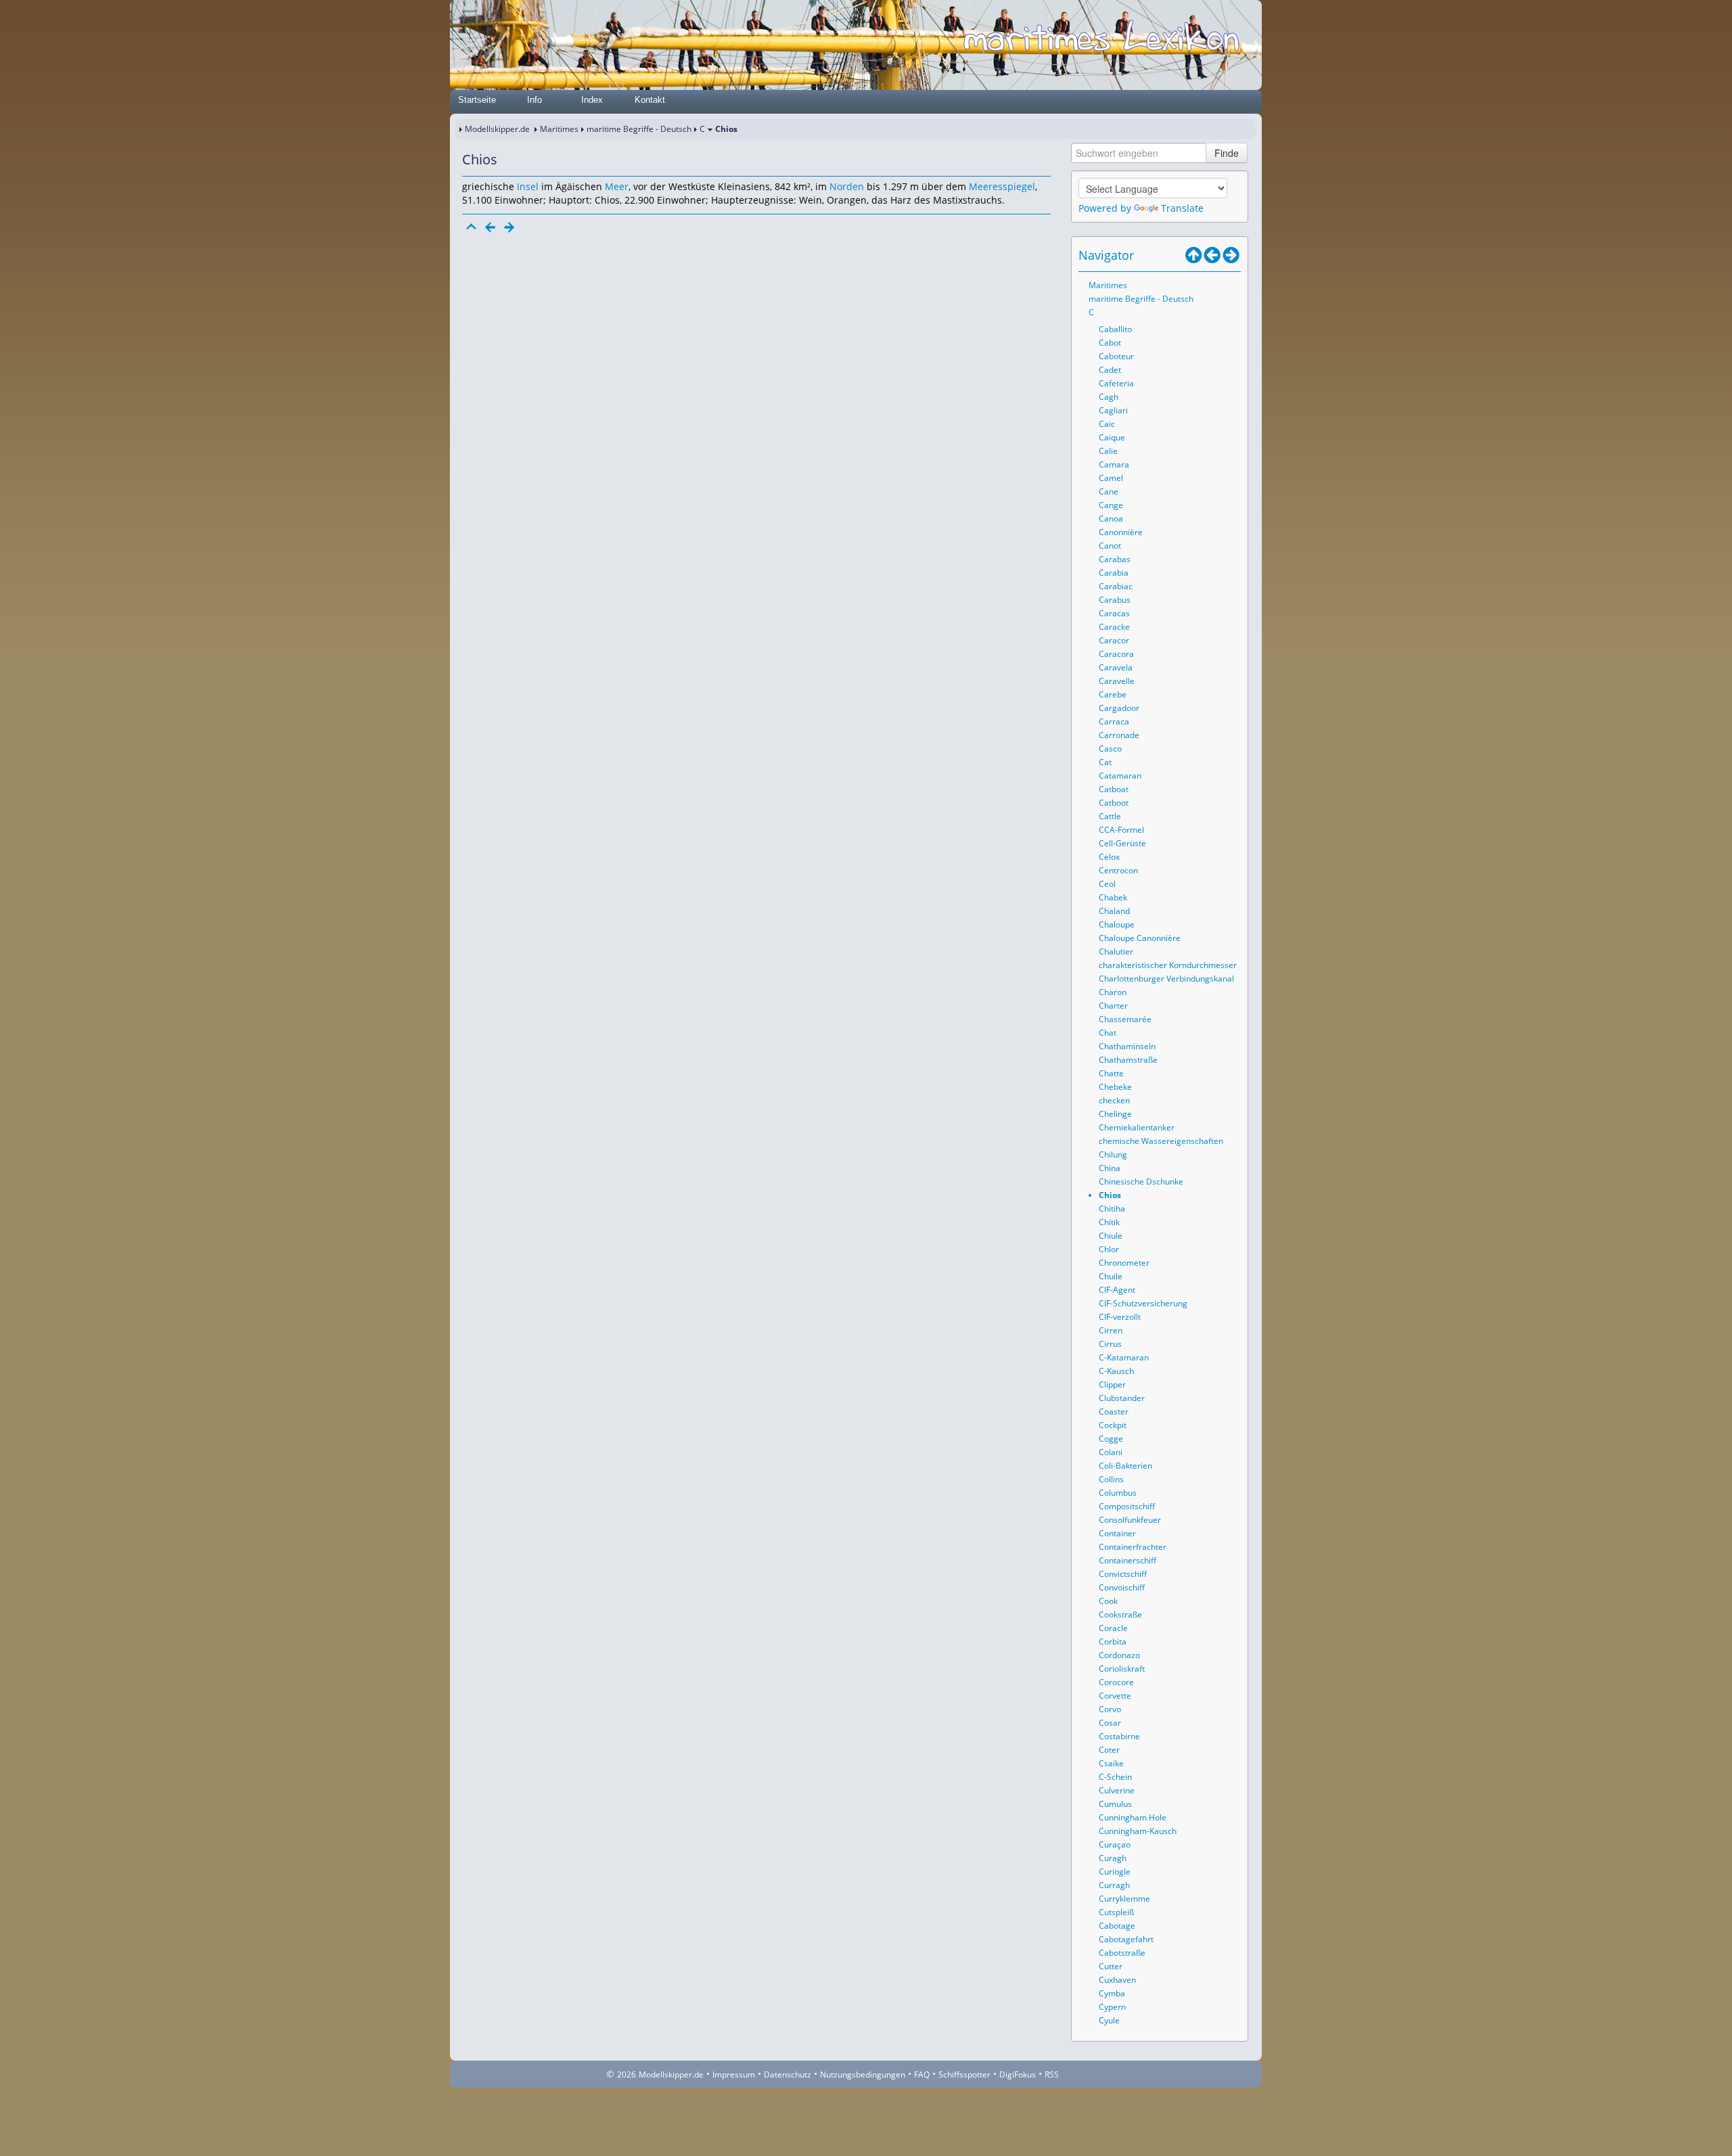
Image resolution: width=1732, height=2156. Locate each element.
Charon (1113, 992)
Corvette (1115, 1696)
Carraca (1114, 721)
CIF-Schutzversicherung (1143, 1303)
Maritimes (559, 129)
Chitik (1109, 1222)
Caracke (1114, 627)
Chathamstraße (1128, 1060)
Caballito (1115, 329)
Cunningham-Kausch (1138, 1831)
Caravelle (1117, 681)
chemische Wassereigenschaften (1161, 1141)
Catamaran (1120, 776)
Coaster (1114, 1412)
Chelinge (1115, 1114)
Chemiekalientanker (1137, 1127)
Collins (1111, 1479)
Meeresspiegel (1002, 186)
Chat (1108, 1033)
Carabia (1114, 573)
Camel (1111, 478)
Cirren (1111, 1330)
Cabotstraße (1122, 1953)
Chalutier (1116, 951)
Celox (1109, 857)
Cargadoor (1119, 708)
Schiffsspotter (964, 2074)
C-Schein (1115, 1777)
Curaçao (1115, 1844)
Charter (1113, 1006)
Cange (1111, 505)
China (1110, 1168)
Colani (1111, 1452)
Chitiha (1112, 1209)
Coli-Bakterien (1125, 1466)
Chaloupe (1117, 924)
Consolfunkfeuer (1130, 1520)
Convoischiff (1122, 1587)
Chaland (1114, 911)
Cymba (1112, 1993)
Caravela (1116, 667)
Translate (1182, 208)
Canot (1110, 546)
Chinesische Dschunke (1141, 1182)
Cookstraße (1120, 1614)
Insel (528, 186)
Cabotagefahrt (1126, 1939)
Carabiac (1116, 586)
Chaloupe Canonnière (1140, 938)
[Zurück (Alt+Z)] (1212, 255)
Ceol (1107, 884)
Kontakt (650, 100)
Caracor (1114, 640)
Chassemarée (1125, 1019)
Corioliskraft (1122, 1669)
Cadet (1110, 370)
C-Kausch (1116, 1371)
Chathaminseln (1127, 1046)
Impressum (734, 2074)
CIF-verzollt (1120, 1317)
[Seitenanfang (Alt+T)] (472, 227)
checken (1114, 1100)
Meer (617, 186)
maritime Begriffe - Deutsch (639, 129)
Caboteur (1116, 356)
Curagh (1113, 1858)
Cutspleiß (1116, 1912)
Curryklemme (1124, 1899)
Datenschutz (788, 2074)
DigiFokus (1018, 2074)
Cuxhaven (1117, 1980)
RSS (1052, 2074)
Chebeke (1115, 1087)
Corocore (1116, 1682)
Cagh (1109, 397)
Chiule (1111, 1236)
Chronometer (1124, 1263)
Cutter (1111, 1966)
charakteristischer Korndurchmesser (1168, 965)
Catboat (1114, 789)
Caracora (1116, 654)
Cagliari (1113, 410)
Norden (847, 186)
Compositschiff (1127, 1506)
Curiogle (1115, 1872)
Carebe (1113, 694)
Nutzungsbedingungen (863, 2074)
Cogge (1111, 1439)
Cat (1105, 762)
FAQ (922, 2074)
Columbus (1118, 1493)
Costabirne (1119, 1736)
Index (592, 100)
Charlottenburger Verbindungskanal (1166, 979)
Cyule (1109, 2020)
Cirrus (1110, 1344)
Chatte (1111, 1073)
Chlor (1109, 1249)
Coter (1109, 1750)
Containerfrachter (1133, 1547)
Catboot (1114, 803)
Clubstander (1122, 1398)
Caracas (1114, 613)
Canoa (1111, 519)
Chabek (1113, 897)
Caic (1107, 424)
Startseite (477, 100)
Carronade (1119, 735)
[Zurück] (491, 227)
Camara (1114, 464)
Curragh (1114, 1885)
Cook (1108, 1601)
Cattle (1110, 816)
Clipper (1112, 1384)
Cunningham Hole (1133, 1817)
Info (534, 100)
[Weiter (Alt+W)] (1231, 255)
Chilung (1113, 1154)
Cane (1109, 491)
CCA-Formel (1121, 830)
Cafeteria (1116, 383)
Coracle (1113, 1628)
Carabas (1115, 559)
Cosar (1110, 1723)
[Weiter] (509, 227)
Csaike (1111, 1763)
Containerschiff (1127, 1560)
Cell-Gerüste (1122, 843)
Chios (1110, 1195)
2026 (626, 2074)
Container (1117, 1533)
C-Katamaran (1124, 1357)
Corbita (1113, 1642)
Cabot (1110, 343)
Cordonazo (1119, 1655)
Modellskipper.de (497, 129)
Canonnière (1121, 532)
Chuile (1111, 1276)
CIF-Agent (1117, 1290)
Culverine (1117, 1790)
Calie (1108, 451)
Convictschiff (1123, 1574)
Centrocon (1118, 870)
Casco (1110, 749)
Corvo (1110, 1709)
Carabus (1115, 600)
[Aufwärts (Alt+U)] (1193, 255)
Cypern (1112, 2007)
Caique (1112, 437)
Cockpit (1113, 1425)
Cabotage (1117, 1926)
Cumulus (1115, 1804)
